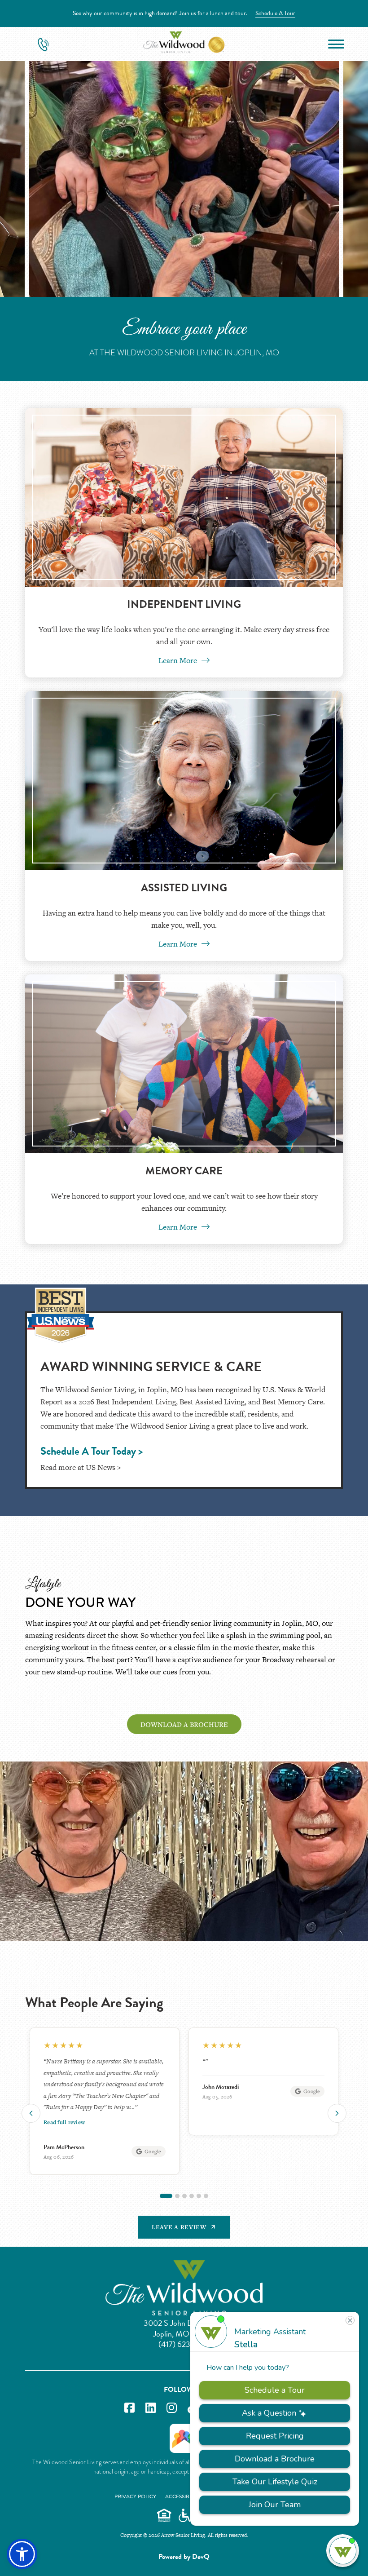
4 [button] (192, 2196)
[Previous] (31, 2113)
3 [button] (184, 2196)
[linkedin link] (151, 2408)
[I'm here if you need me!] (343, 2551)
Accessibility (183, 2496)
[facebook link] (129, 2408)
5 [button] (199, 2196)
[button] (22, 2554)
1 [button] (162, 2196)
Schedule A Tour (275, 13)
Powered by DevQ (184, 2557)
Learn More (179, 660)
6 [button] (206, 2196)
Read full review (223, 2122)
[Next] (337, 2113)
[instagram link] (172, 2408)
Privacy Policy (135, 2496)
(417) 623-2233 (184, 2344)
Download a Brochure (184, 1724)
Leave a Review (179, 2227)
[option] (105, 2081)
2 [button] (173, 2196)
